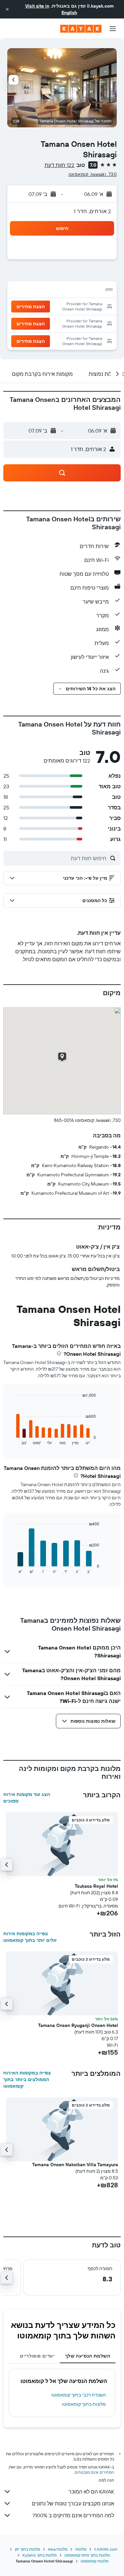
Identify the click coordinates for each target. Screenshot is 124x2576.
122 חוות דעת (60, 165)
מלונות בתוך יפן (27, 2549)
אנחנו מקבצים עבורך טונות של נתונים (73, 2503)
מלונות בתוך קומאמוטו (84, 2404)
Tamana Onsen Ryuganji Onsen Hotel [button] (78, 2025)
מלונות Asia (58, 2549)
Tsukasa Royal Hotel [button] (96, 1886)
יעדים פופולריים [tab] (37, 2356)
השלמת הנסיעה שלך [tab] (88, 2356)
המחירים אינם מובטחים (94, 2472)
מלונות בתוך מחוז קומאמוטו (87, 2555)
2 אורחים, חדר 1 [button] (92, 211)
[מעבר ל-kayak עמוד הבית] (81, 29)
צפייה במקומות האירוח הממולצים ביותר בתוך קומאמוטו (27, 2079)
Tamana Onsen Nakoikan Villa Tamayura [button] (75, 2165)
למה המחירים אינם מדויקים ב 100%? (73, 2515)
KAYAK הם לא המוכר (91, 2492)
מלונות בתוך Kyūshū (40, 2555)
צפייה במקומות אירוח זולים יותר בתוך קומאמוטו (30, 1937)
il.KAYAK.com (106, 2549)
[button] (7, 9)
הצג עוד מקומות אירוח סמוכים (27, 1798)
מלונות (81, 2549)
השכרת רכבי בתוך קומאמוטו (79, 2395)
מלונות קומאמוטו (95, 2561)
